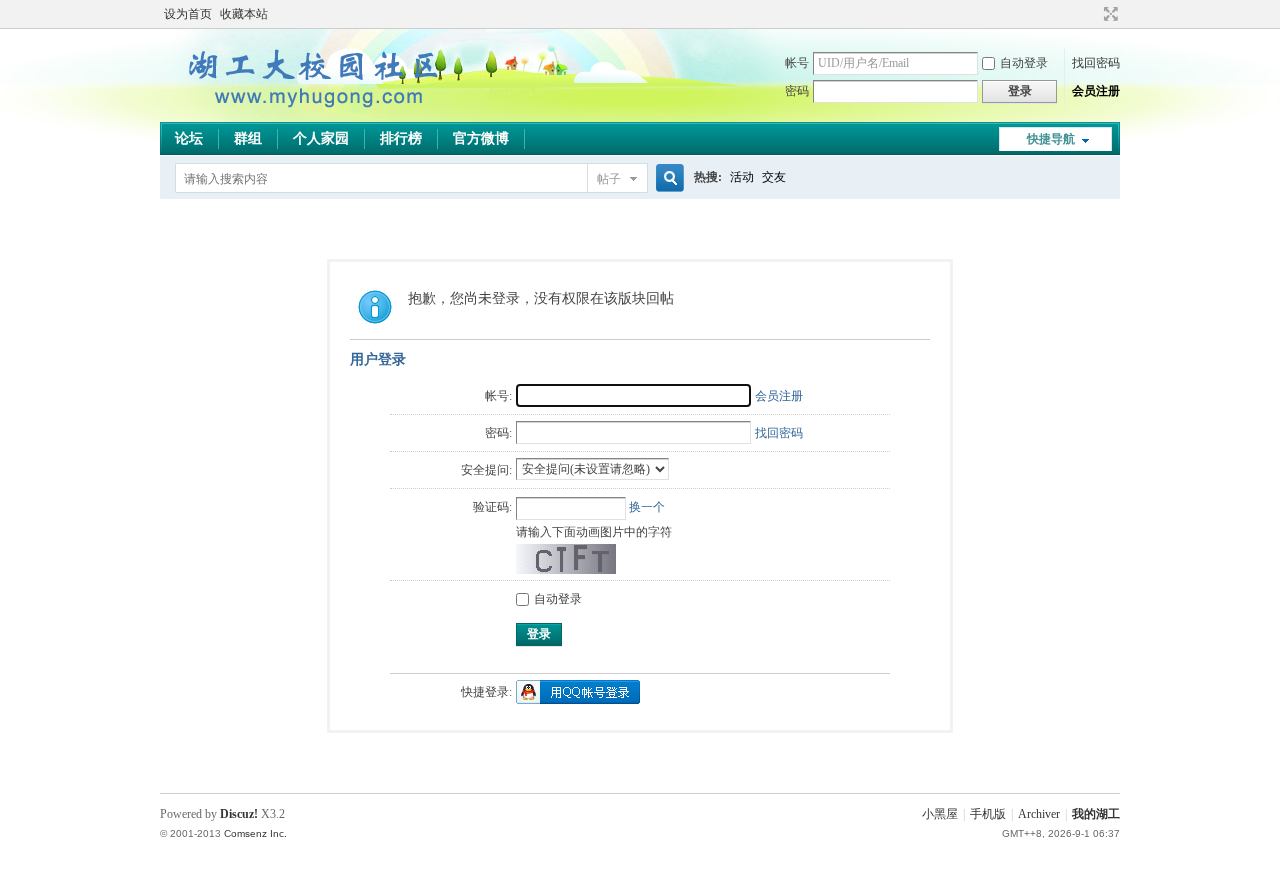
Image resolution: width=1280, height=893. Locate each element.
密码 (797, 91)
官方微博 (481, 138)
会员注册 (1096, 91)
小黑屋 (940, 814)
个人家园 (321, 138)
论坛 (189, 138)
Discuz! (239, 814)
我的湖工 (1096, 814)
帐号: (498, 396)
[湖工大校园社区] (310, 110)
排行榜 (401, 138)
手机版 (988, 814)
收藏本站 (244, 14)
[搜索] (667, 178)
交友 (774, 177)
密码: (498, 433)
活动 (742, 177)
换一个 (647, 507)
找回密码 (1096, 63)
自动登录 (1024, 63)
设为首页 (188, 14)
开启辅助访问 (1092, 14)
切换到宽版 (1108, 14)
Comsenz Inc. (255, 833)
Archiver (1039, 814)
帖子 (609, 179)
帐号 (797, 63)
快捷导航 (1051, 139)
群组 (248, 138)
